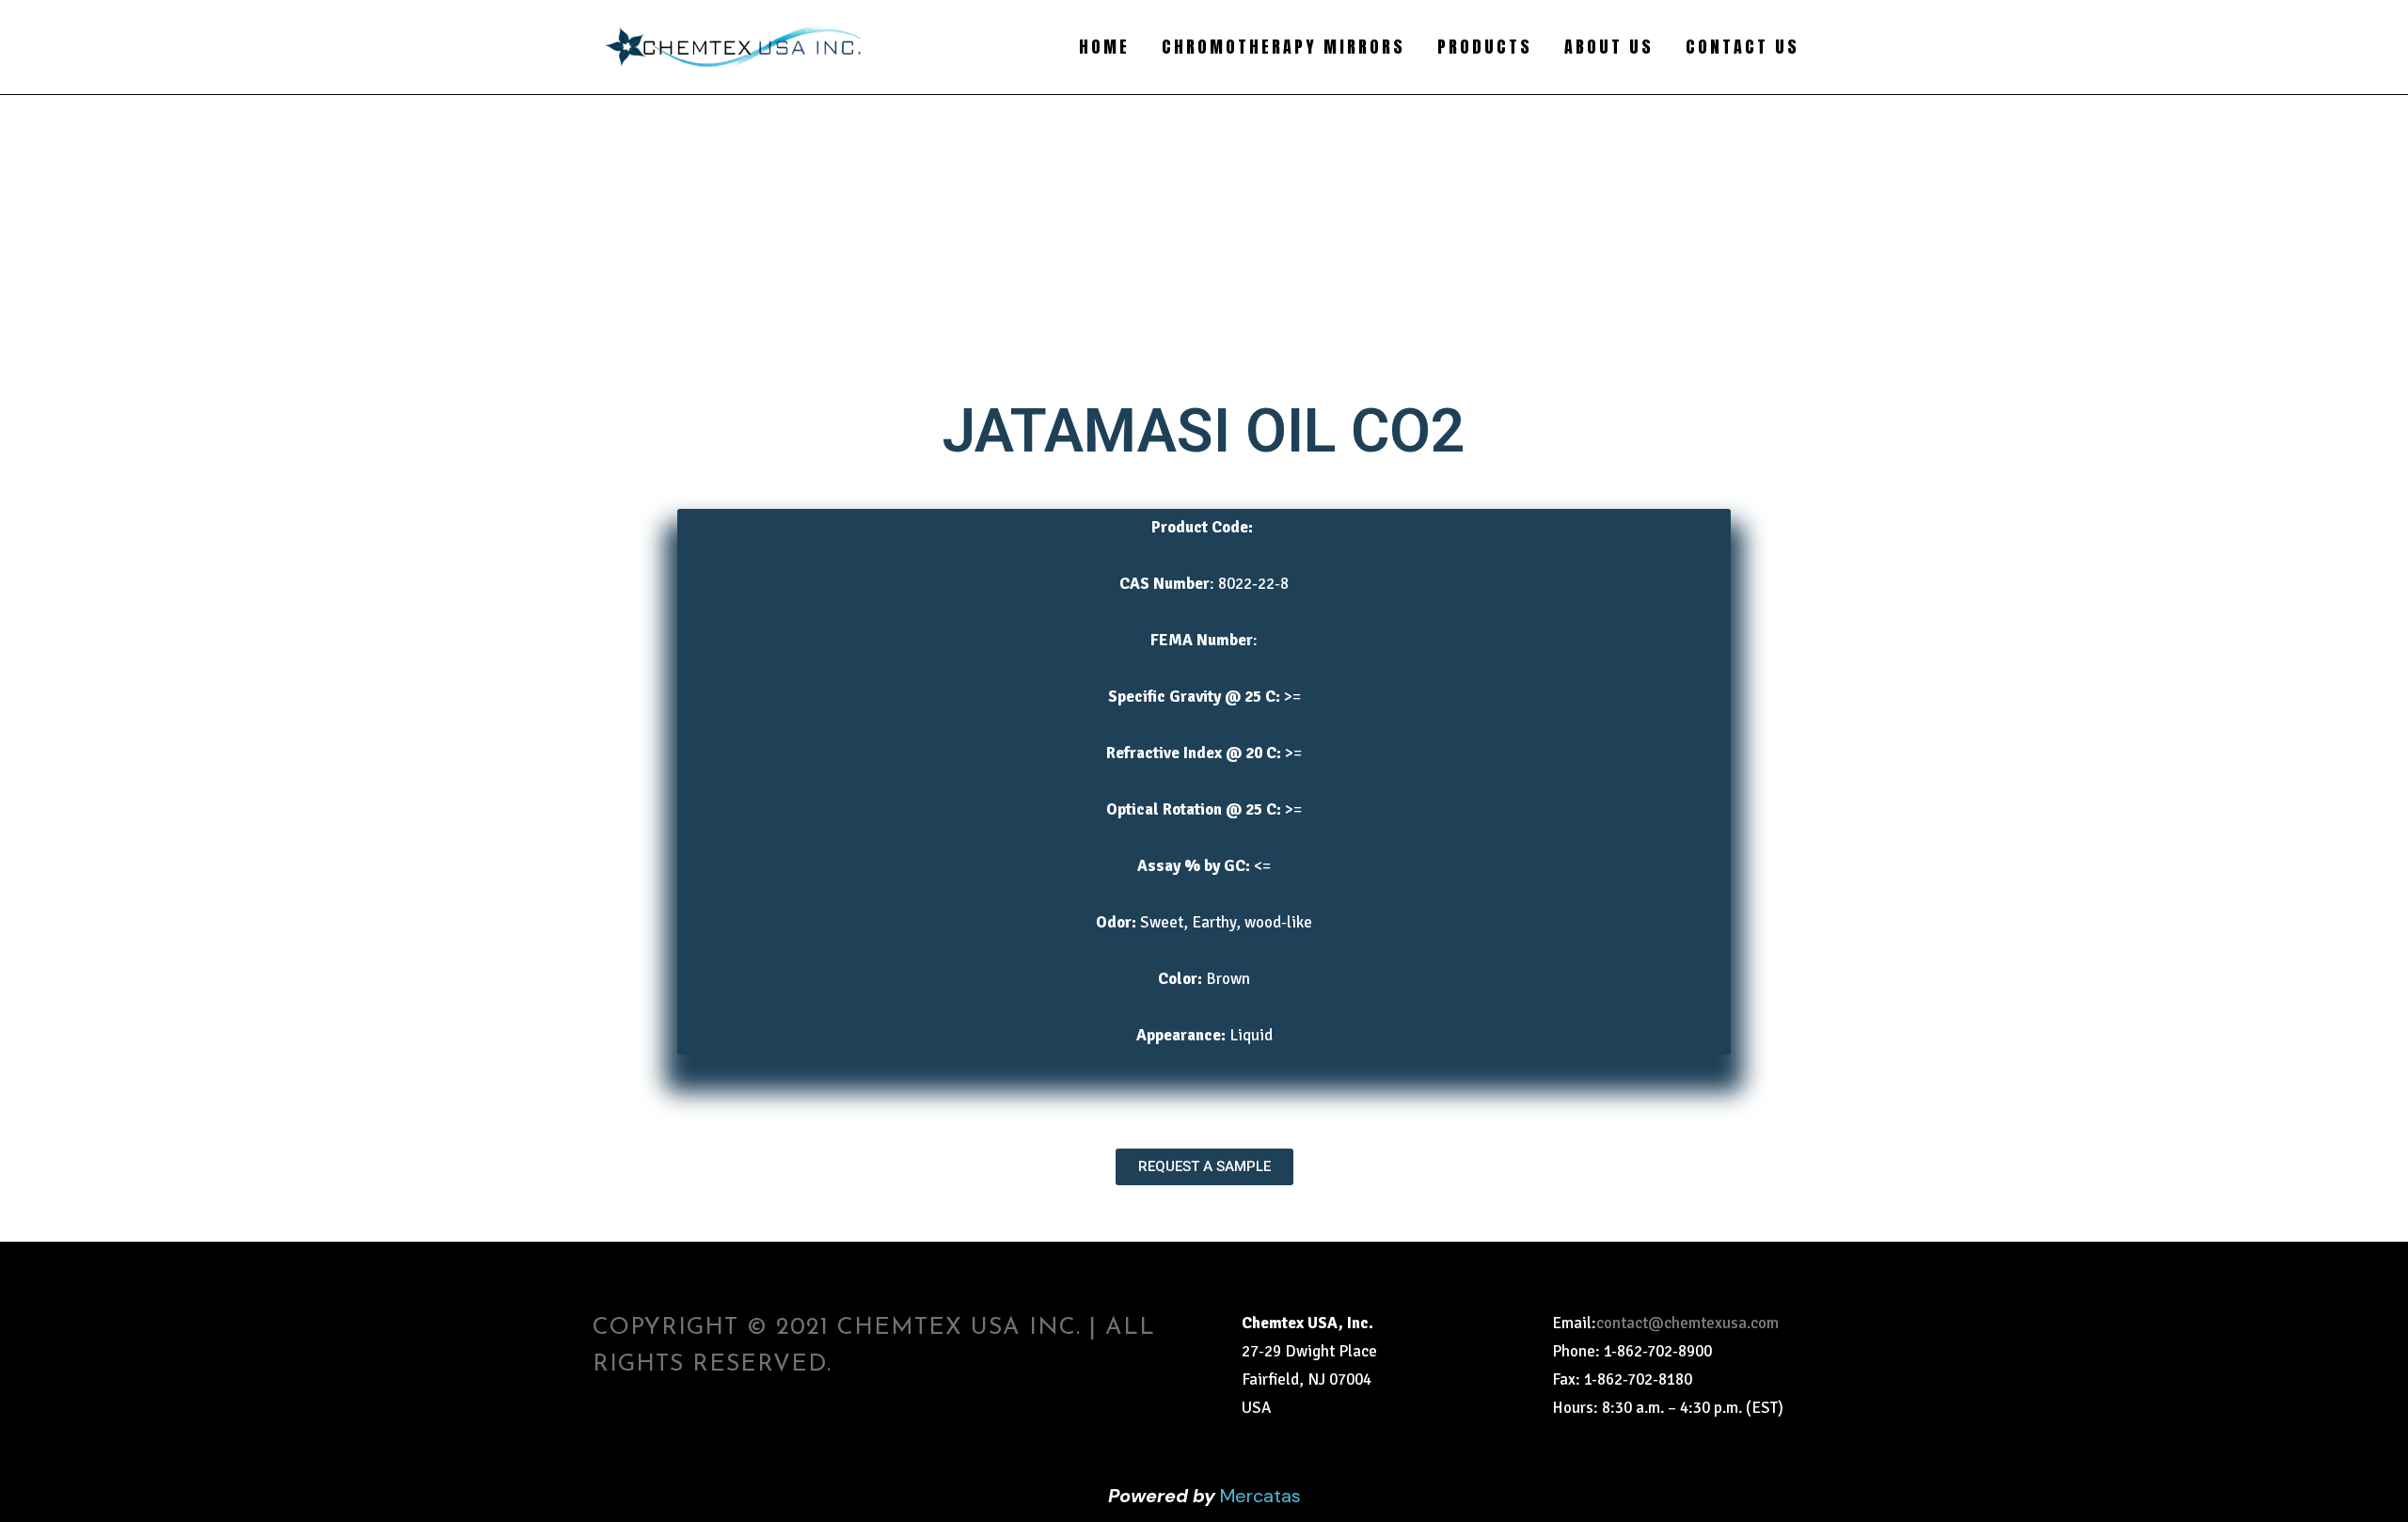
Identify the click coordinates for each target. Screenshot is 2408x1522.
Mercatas (1260, 1496)
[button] (1204, 1167)
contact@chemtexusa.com (1687, 1323)
